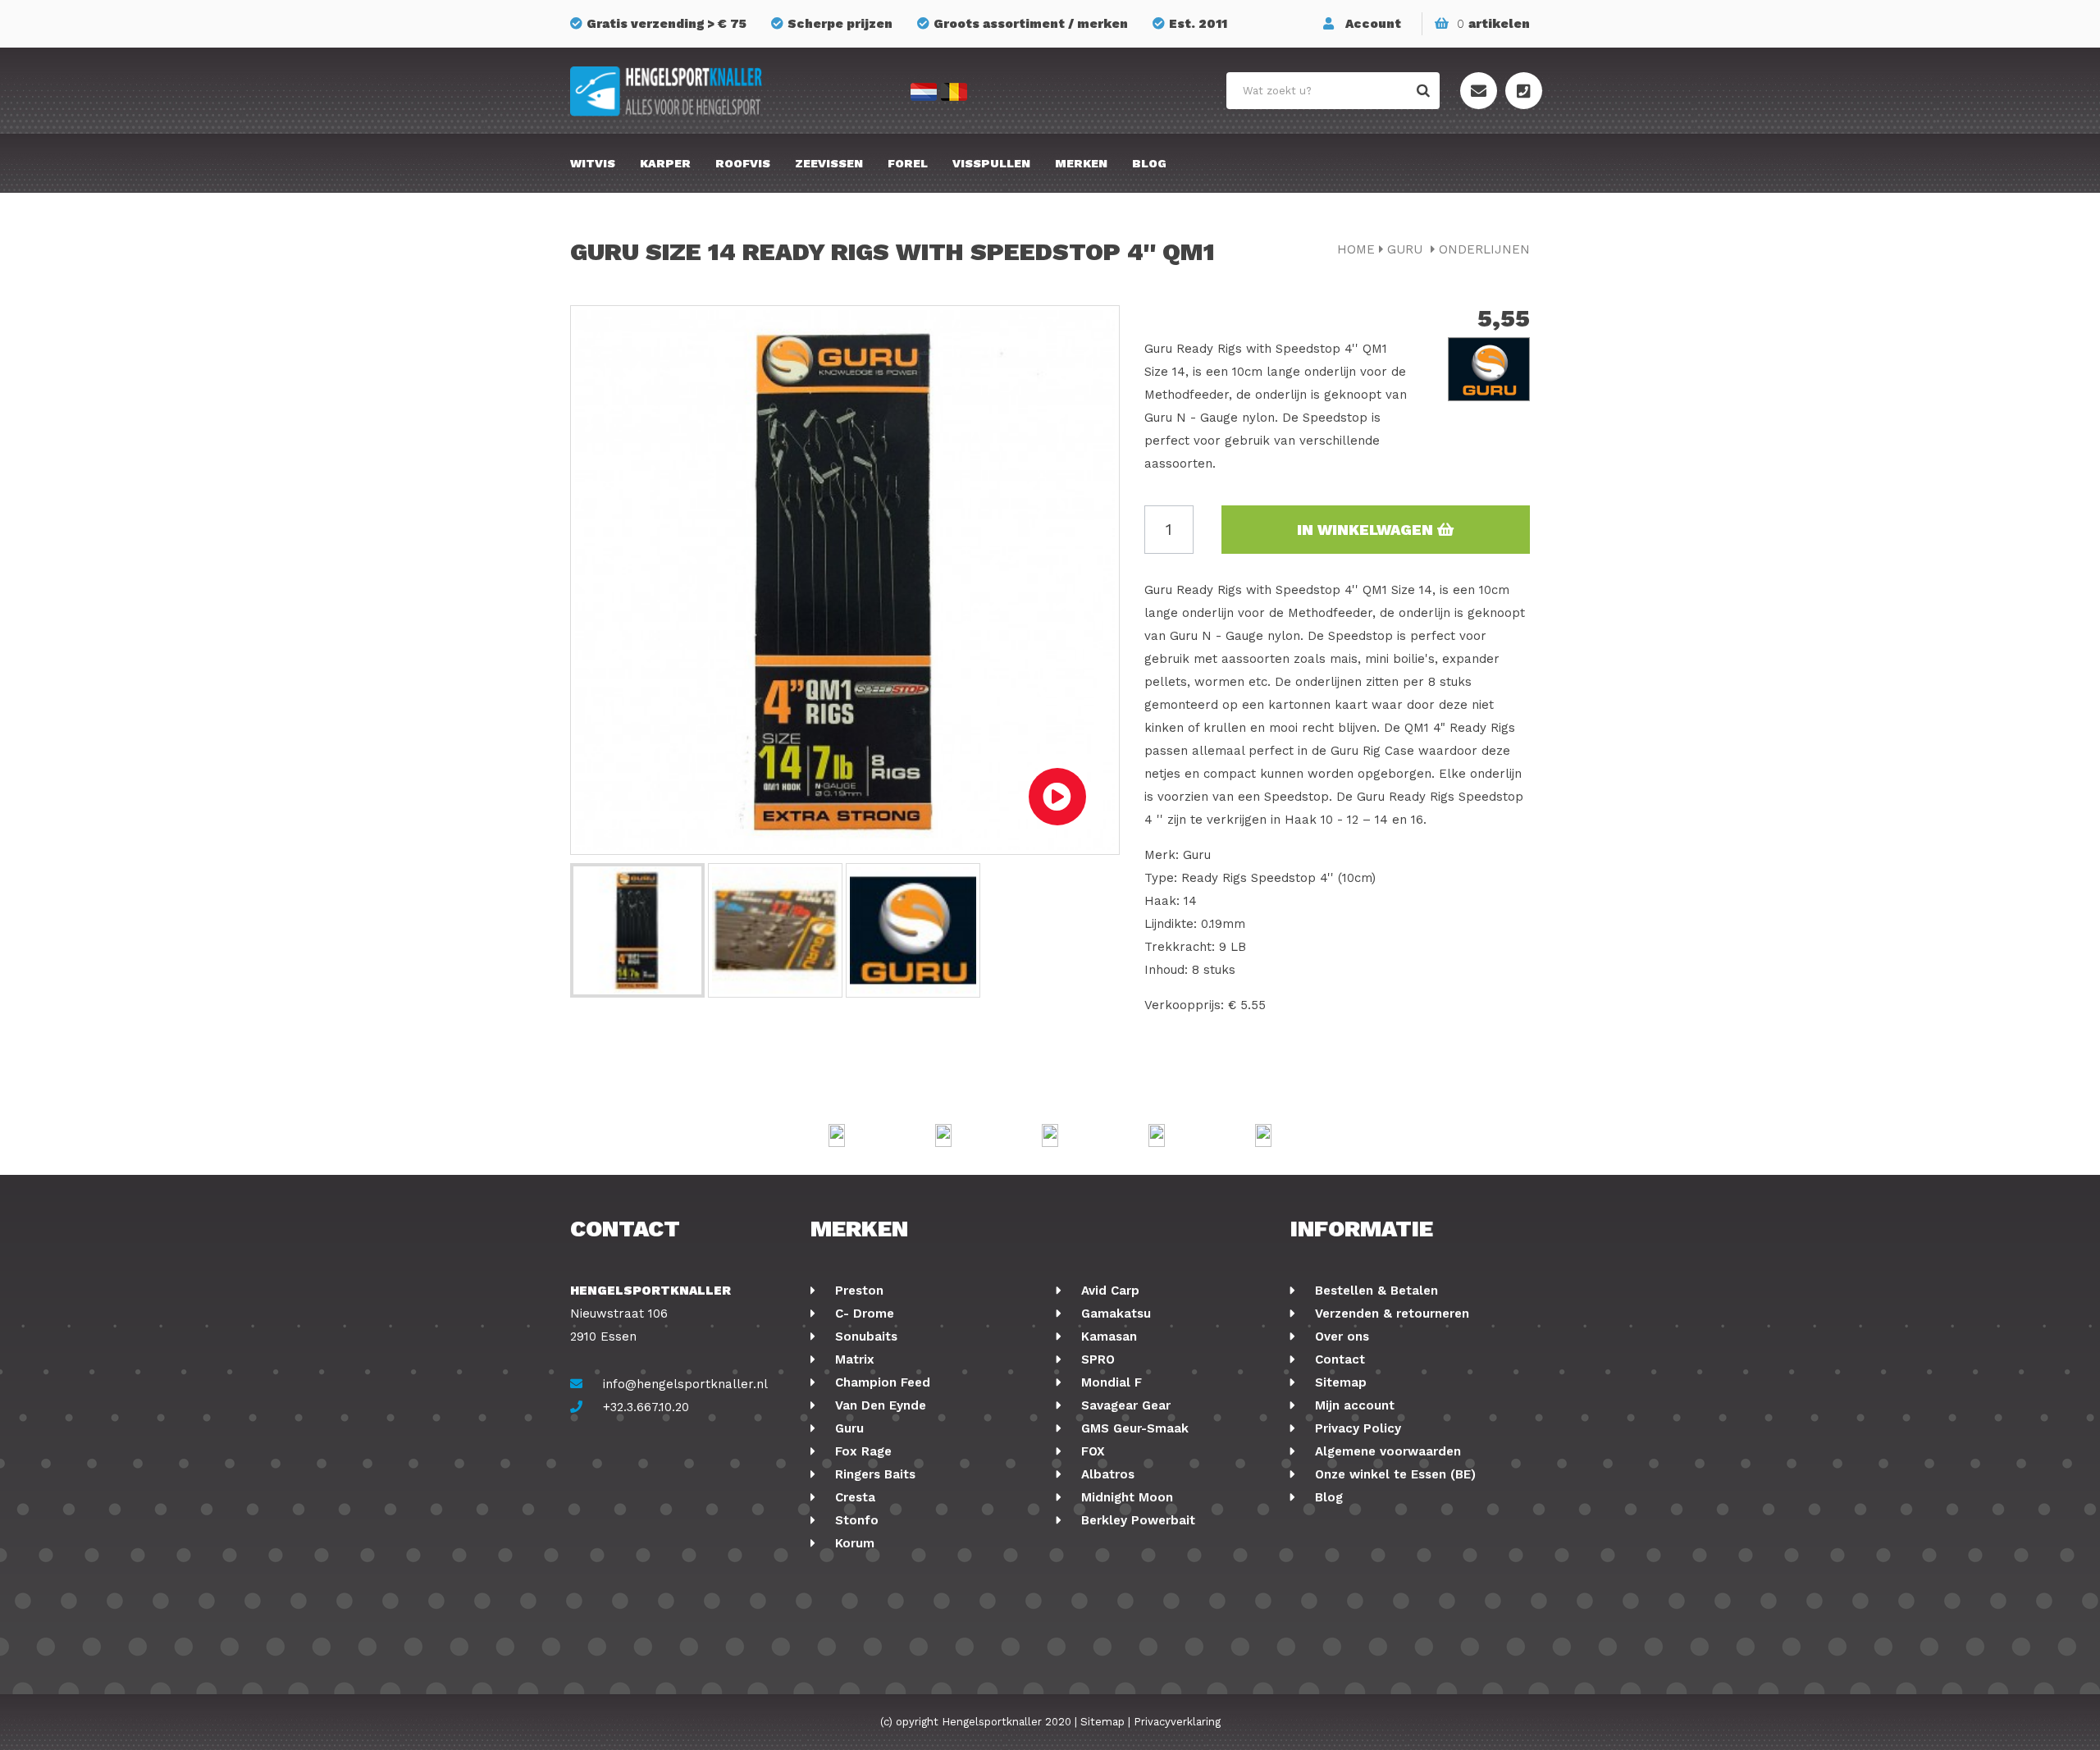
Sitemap (1339, 1382)
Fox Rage (861, 1451)
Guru (1407, 249)
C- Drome (863, 1314)
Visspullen (991, 163)
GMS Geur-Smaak (1133, 1428)
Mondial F (1109, 1382)
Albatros (1106, 1474)
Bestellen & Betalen (1374, 1291)
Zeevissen (829, 163)
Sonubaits (864, 1336)
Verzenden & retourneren (1390, 1314)
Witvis (593, 163)
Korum (853, 1543)
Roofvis (743, 163)
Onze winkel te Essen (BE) (1393, 1474)
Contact (1338, 1359)
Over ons (1340, 1336)
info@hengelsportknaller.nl (685, 1384)
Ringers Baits (873, 1474)
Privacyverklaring (1177, 1722)
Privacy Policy (1356, 1428)
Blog (1149, 163)
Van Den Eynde (879, 1405)
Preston (857, 1291)
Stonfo (855, 1520)
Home (1356, 249)
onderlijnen (1484, 249)
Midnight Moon (1125, 1497)
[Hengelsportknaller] (722, 91)
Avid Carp (1108, 1291)
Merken (1081, 163)
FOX (1091, 1451)
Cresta (853, 1497)
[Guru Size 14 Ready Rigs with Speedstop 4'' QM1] (637, 930)
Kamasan (1107, 1336)
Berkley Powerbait (1136, 1520)
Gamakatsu (1114, 1314)
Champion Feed (881, 1382)
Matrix (853, 1359)
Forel (908, 163)
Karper (665, 163)
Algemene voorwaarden (1386, 1451)
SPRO (1096, 1359)
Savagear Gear (1124, 1405)
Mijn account (1353, 1405)
